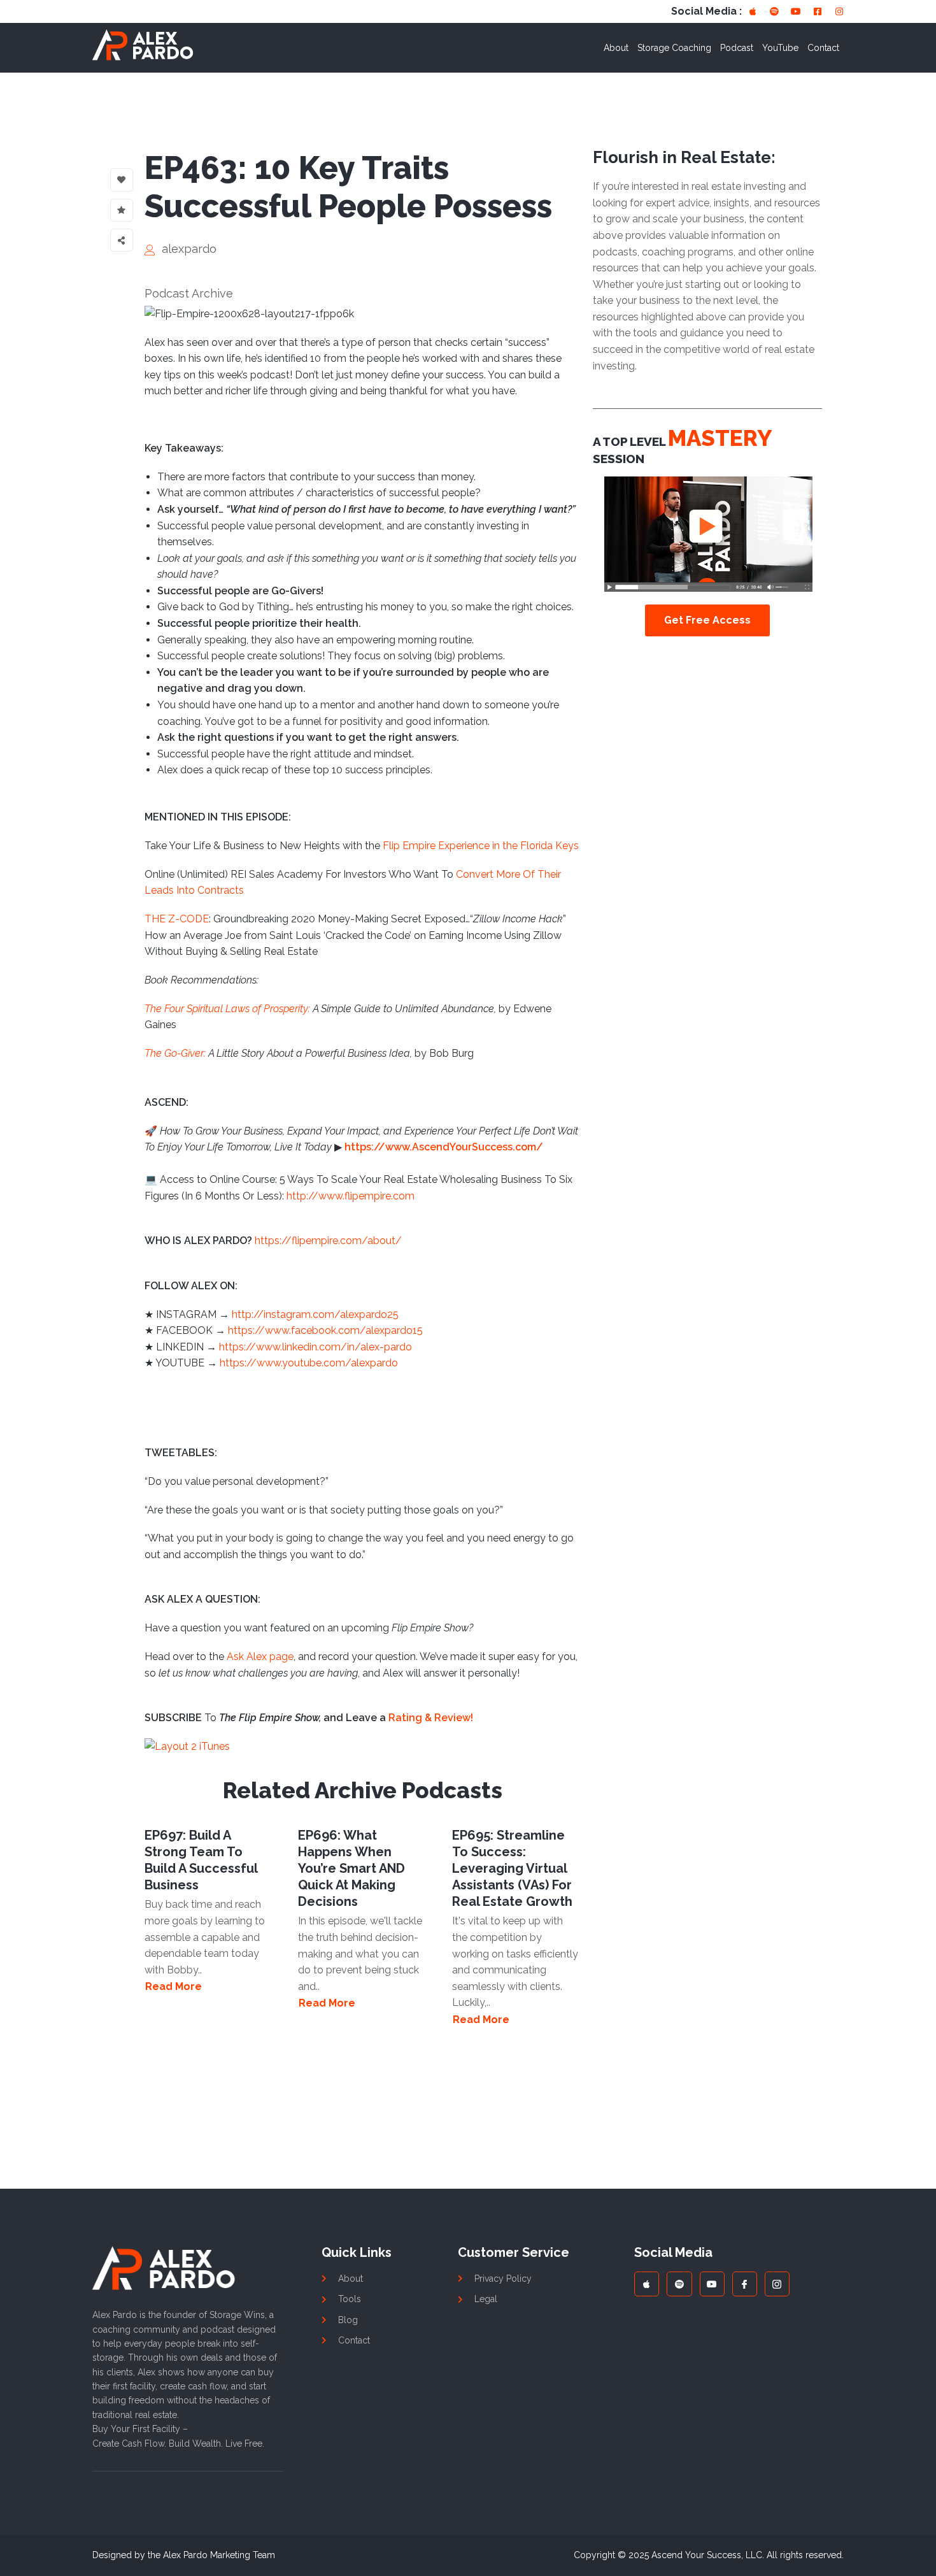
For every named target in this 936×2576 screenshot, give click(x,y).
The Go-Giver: (175, 1053)
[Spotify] (774, 11)
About (616, 48)
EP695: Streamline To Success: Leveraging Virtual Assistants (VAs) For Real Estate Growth (512, 1868)
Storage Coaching (674, 48)
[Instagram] (839, 11)
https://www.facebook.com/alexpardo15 (325, 1330)
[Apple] (753, 11)
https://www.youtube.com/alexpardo (309, 1363)
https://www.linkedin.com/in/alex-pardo (316, 1347)
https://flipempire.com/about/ (328, 1241)
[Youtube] (796, 11)
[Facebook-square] (818, 11)
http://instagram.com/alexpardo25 (315, 1314)
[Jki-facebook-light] (745, 2284)
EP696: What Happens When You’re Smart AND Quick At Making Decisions (351, 1868)
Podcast (737, 48)
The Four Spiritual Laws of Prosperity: (227, 1009)
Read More (174, 1987)
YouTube (780, 48)
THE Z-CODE (177, 919)
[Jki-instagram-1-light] (777, 2284)
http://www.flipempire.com (351, 1196)
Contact (823, 48)
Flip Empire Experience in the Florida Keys (481, 846)
